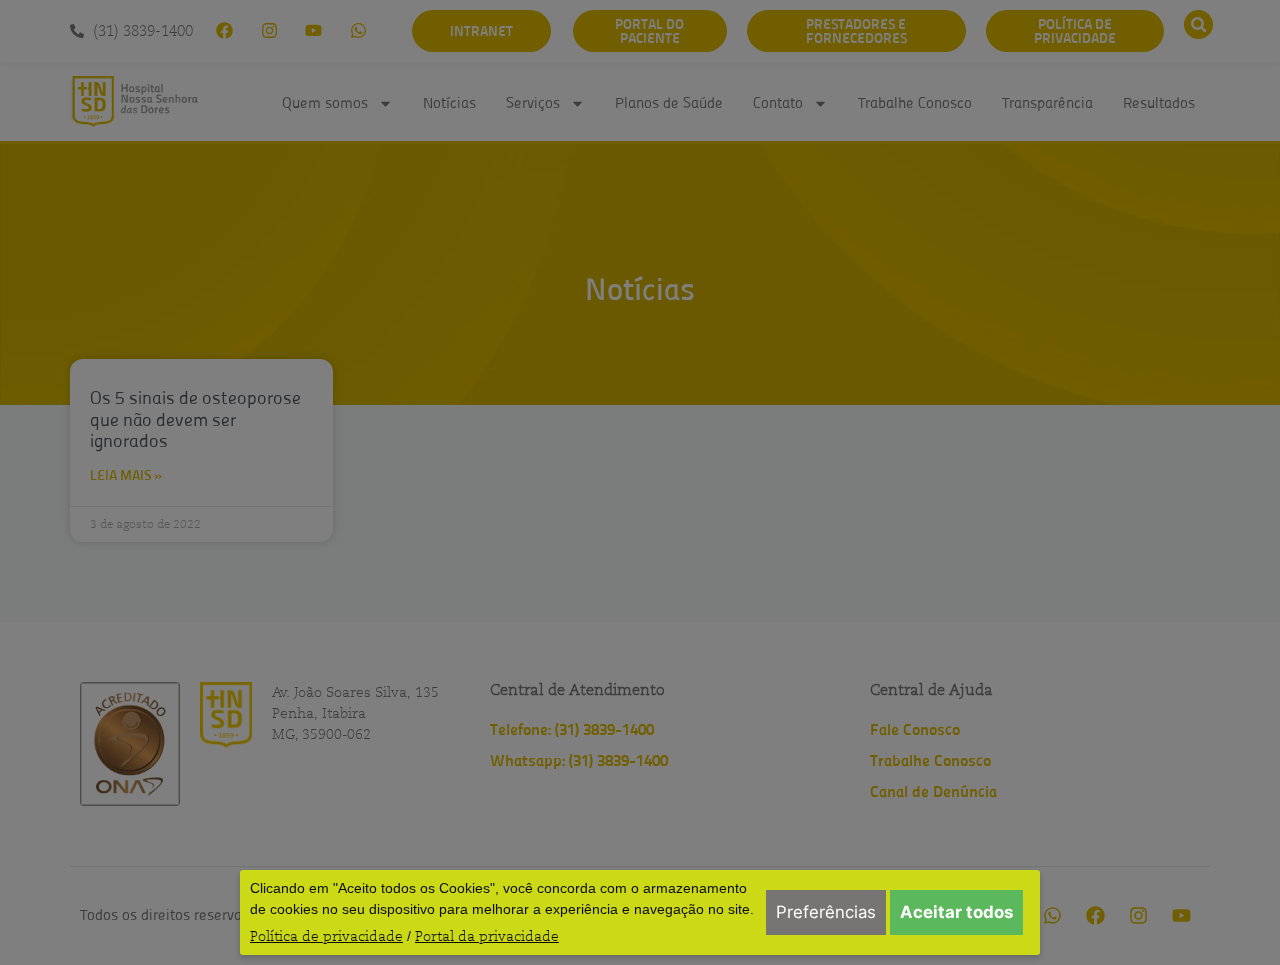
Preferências (826, 912)
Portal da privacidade (487, 936)
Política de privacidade (326, 936)
